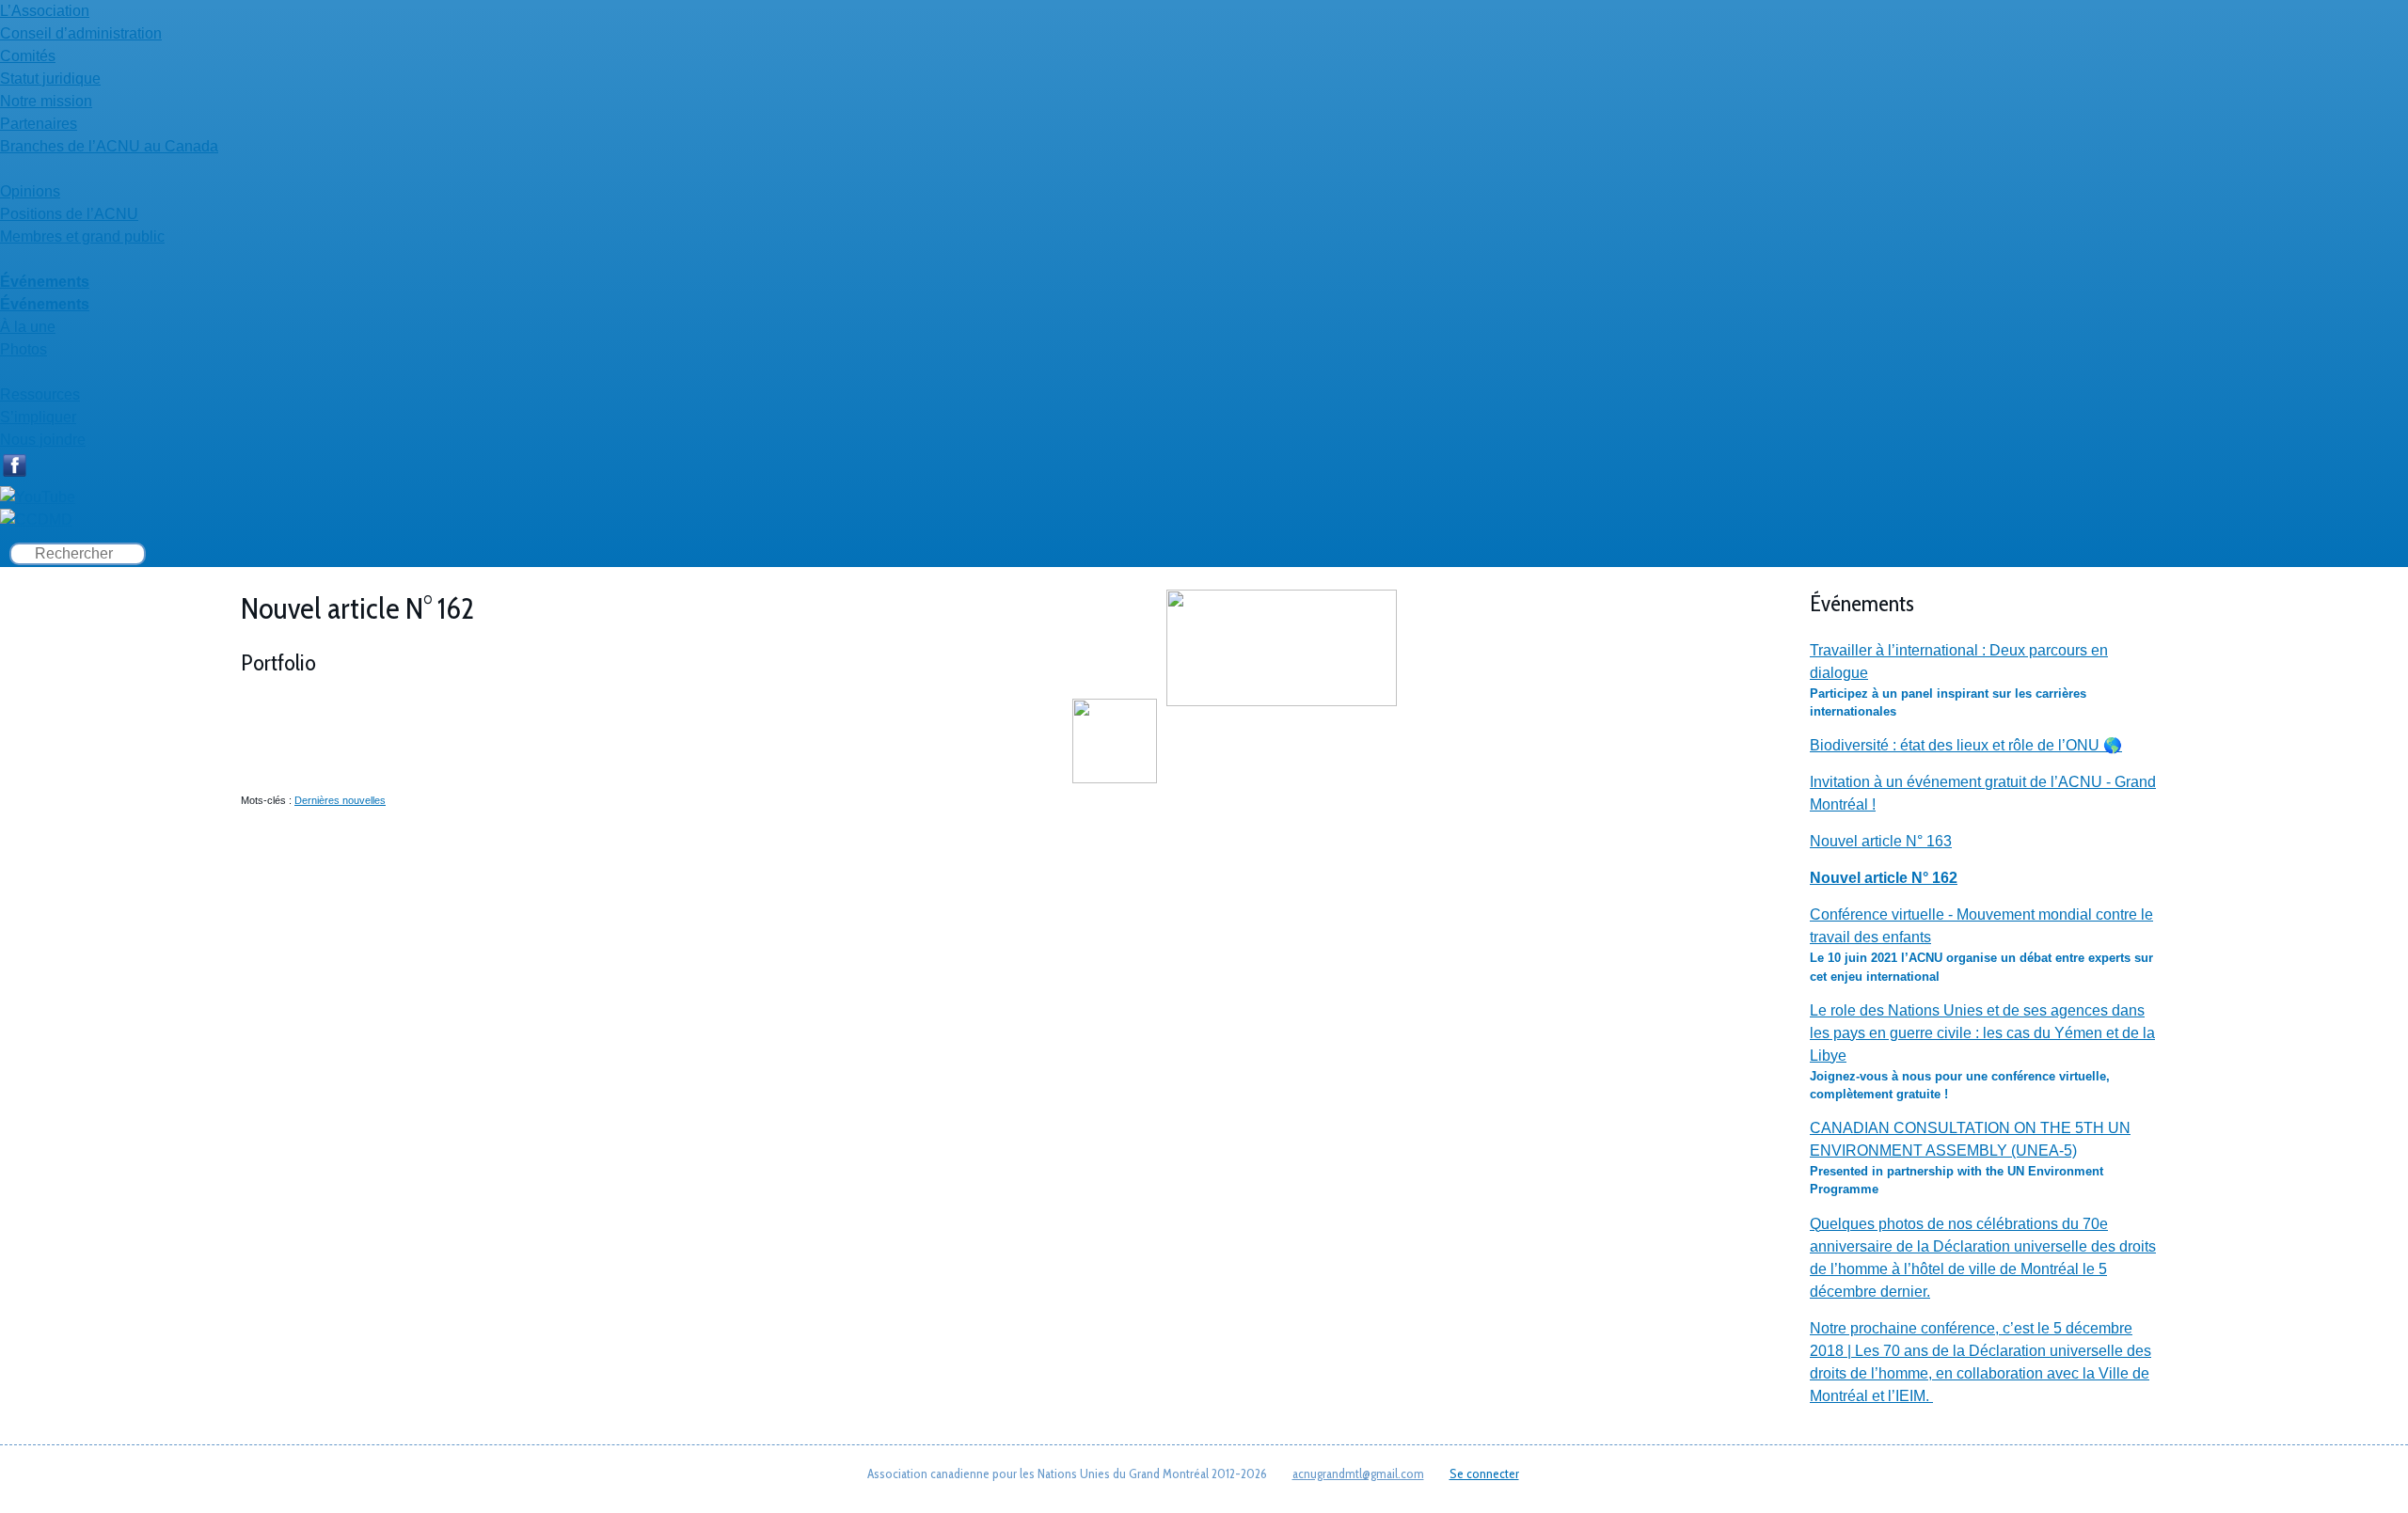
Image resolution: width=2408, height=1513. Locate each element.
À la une (28, 327)
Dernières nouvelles (340, 800)
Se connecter (1484, 1474)
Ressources (40, 394)
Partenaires (39, 124)
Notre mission (46, 101)
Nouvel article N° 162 (1884, 878)
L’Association (45, 11)
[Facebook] (14, 474)
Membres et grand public (82, 236)
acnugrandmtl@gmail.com (1358, 1474)
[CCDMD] (36, 520)
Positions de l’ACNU (69, 214)
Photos (24, 349)
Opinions (30, 191)
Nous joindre (43, 440)
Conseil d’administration (81, 33)
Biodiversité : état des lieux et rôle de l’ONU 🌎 (1966, 745)
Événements (45, 282)
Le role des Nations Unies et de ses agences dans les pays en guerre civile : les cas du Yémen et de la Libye (1982, 1033)
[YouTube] (38, 497)
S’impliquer (38, 417)
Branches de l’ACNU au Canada (109, 146)
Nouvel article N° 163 (1881, 841)
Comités (28, 56)
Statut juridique (50, 79)
